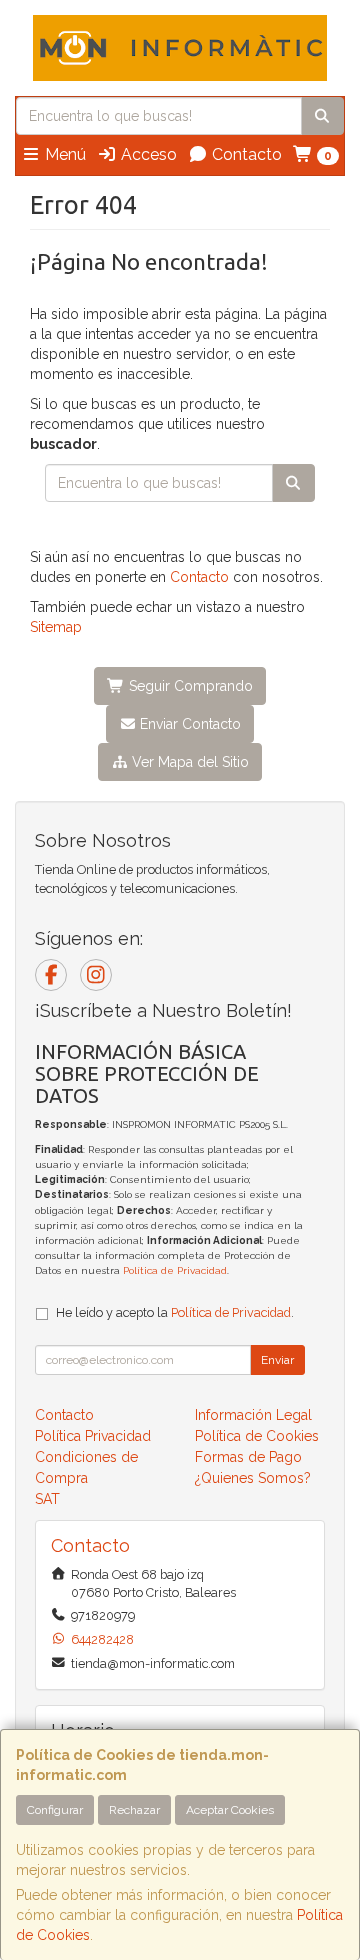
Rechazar (134, 1810)
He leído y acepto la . (175, 1312)
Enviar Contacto (188, 724)
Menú (63, 154)
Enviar (277, 1360)
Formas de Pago (248, 1457)
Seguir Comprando (189, 686)
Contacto (245, 154)
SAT (47, 1499)
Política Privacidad (93, 1436)
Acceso (147, 154)
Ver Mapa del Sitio (188, 762)
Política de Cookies (257, 1436)
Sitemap (56, 627)
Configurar (55, 1810)
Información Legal (253, 1415)
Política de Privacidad (175, 1270)
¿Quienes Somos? (253, 1478)
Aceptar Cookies (230, 1810)
